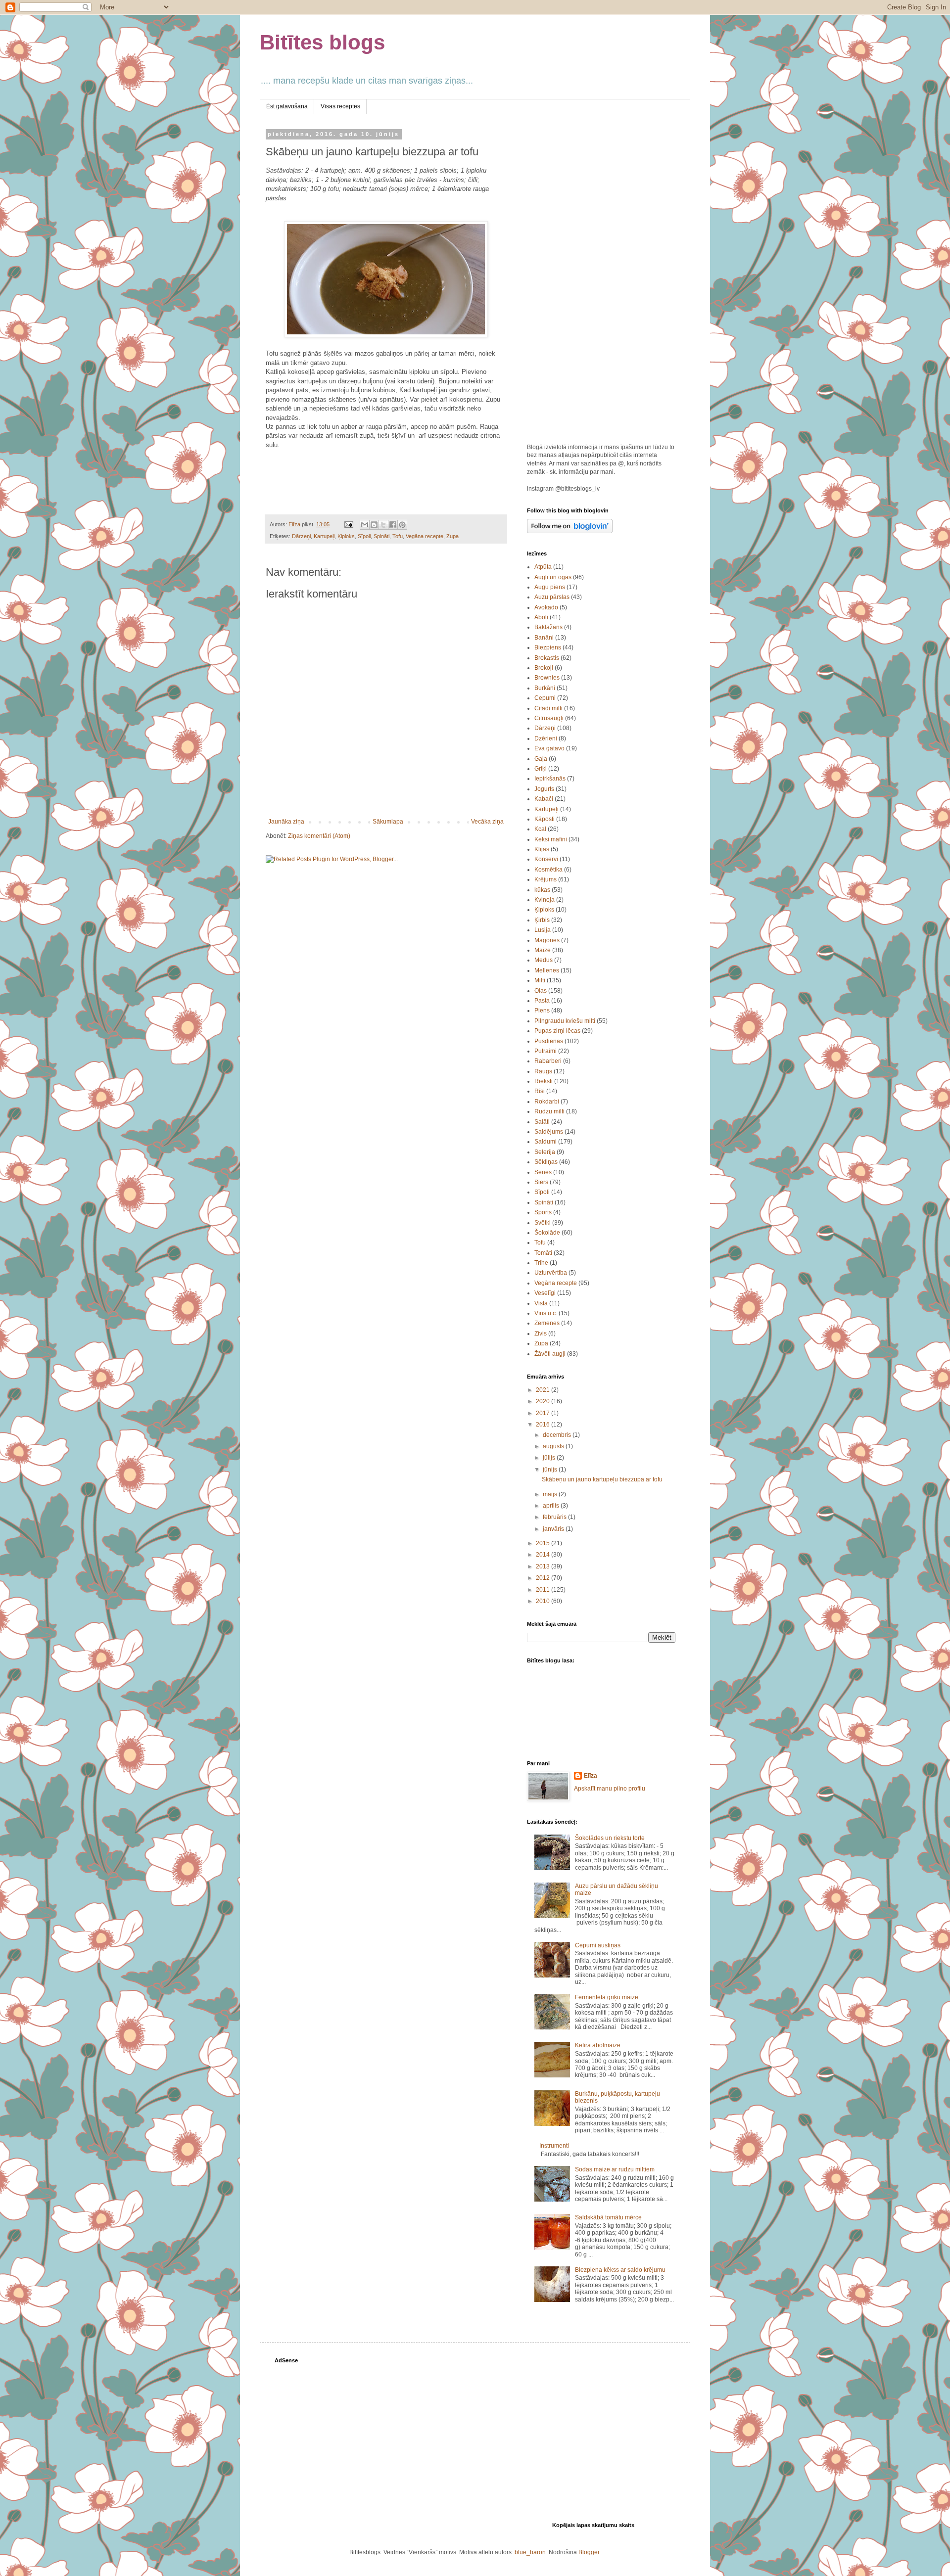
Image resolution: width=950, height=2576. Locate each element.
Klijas (542, 849)
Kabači (544, 799)
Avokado (546, 607)
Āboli (541, 617)
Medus (544, 960)
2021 (544, 1390)
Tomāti (543, 1253)
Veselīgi (545, 1293)
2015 (544, 1543)
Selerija (545, 1152)
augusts (554, 1446)
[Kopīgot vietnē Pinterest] (402, 525)
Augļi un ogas (553, 577)
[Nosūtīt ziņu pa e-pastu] (348, 524)
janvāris (554, 1529)
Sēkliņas (546, 1162)
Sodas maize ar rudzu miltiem (615, 2169)
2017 (544, 1413)
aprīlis (552, 1506)
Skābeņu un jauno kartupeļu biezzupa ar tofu (602, 1479)
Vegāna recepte (425, 536)
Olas (541, 991)
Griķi (541, 769)
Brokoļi (544, 668)
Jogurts (544, 789)
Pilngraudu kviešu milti (565, 1021)
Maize (543, 950)
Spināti (381, 536)
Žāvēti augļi (550, 1354)
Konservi (546, 859)
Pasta (542, 1001)
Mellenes (547, 970)
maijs (551, 1494)
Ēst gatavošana (287, 106)
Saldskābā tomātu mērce (608, 2217)
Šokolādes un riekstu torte (610, 1838)
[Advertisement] (601, 280)
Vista (541, 1303)
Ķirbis (542, 920)
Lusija (543, 930)
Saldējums (549, 1132)
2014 (544, 1555)
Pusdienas (549, 1041)
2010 (544, 1601)
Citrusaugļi (549, 718)
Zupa (452, 536)
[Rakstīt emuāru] (374, 525)
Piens (542, 1011)
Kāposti (545, 819)
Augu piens (550, 587)
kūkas (542, 890)
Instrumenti (554, 2146)
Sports (543, 1212)
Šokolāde (547, 1233)
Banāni (544, 638)
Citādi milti (548, 708)
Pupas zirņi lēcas (557, 1031)
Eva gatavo (549, 748)
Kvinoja (545, 900)
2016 (544, 1425)
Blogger (589, 2552)
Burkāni (545, 688)
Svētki (543, 1223)
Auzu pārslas (552, 597)
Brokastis (547, 658)
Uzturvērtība (551, 1273)
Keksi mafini (551, 839)
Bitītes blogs (322, 42)
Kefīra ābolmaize (598, 2045)
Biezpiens (548, 647)
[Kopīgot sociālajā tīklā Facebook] (393, 525)
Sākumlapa (388, 822)
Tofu (398, 536)
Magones (547, 940)
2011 (544, 1590)
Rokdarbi (547, 1102)
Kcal (540, 829)
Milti (540, 980)
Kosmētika (548, 870)
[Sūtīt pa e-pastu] (365, 525)
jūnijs (551, 1470)
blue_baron (530, 2552)
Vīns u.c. (546, 1313)
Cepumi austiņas (598, 1945)
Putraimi (546, 1051)
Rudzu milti (549, 1111)
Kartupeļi (324, 536)
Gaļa (541, 759)
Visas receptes (340, 106)
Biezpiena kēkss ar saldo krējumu (620, 2270)
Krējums (546, 879)
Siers (541, 1182)
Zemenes (547, 1323)
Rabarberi (548, 1061)
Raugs (543, 1071)
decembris (558, 1435)
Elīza (591, 1776)
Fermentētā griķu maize (607, 1997)
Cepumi (545, 698)
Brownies (547, 678)
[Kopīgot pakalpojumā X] (383, 525)
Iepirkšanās (550, 779)
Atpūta (543, 567)
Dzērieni (546, 738)
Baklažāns (548, 627)
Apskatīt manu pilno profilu (610, 1789)
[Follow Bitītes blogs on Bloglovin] (570, 531)
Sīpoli (364, 536)
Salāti (542, 1122)
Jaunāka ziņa (286, 822)
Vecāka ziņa (487, 822)
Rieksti (544, 1081)
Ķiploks (346, 536)
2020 (544, 1401)
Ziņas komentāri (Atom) (319, 836)
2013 (544, 1566)
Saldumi (546, 1142)
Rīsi (540, 1091)
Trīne (541, 1263)
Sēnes (543, 1172)
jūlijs (550, 1458)
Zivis (541, 1334)
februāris (555, 1517)
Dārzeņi (301, 536)
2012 (544, 1578)
